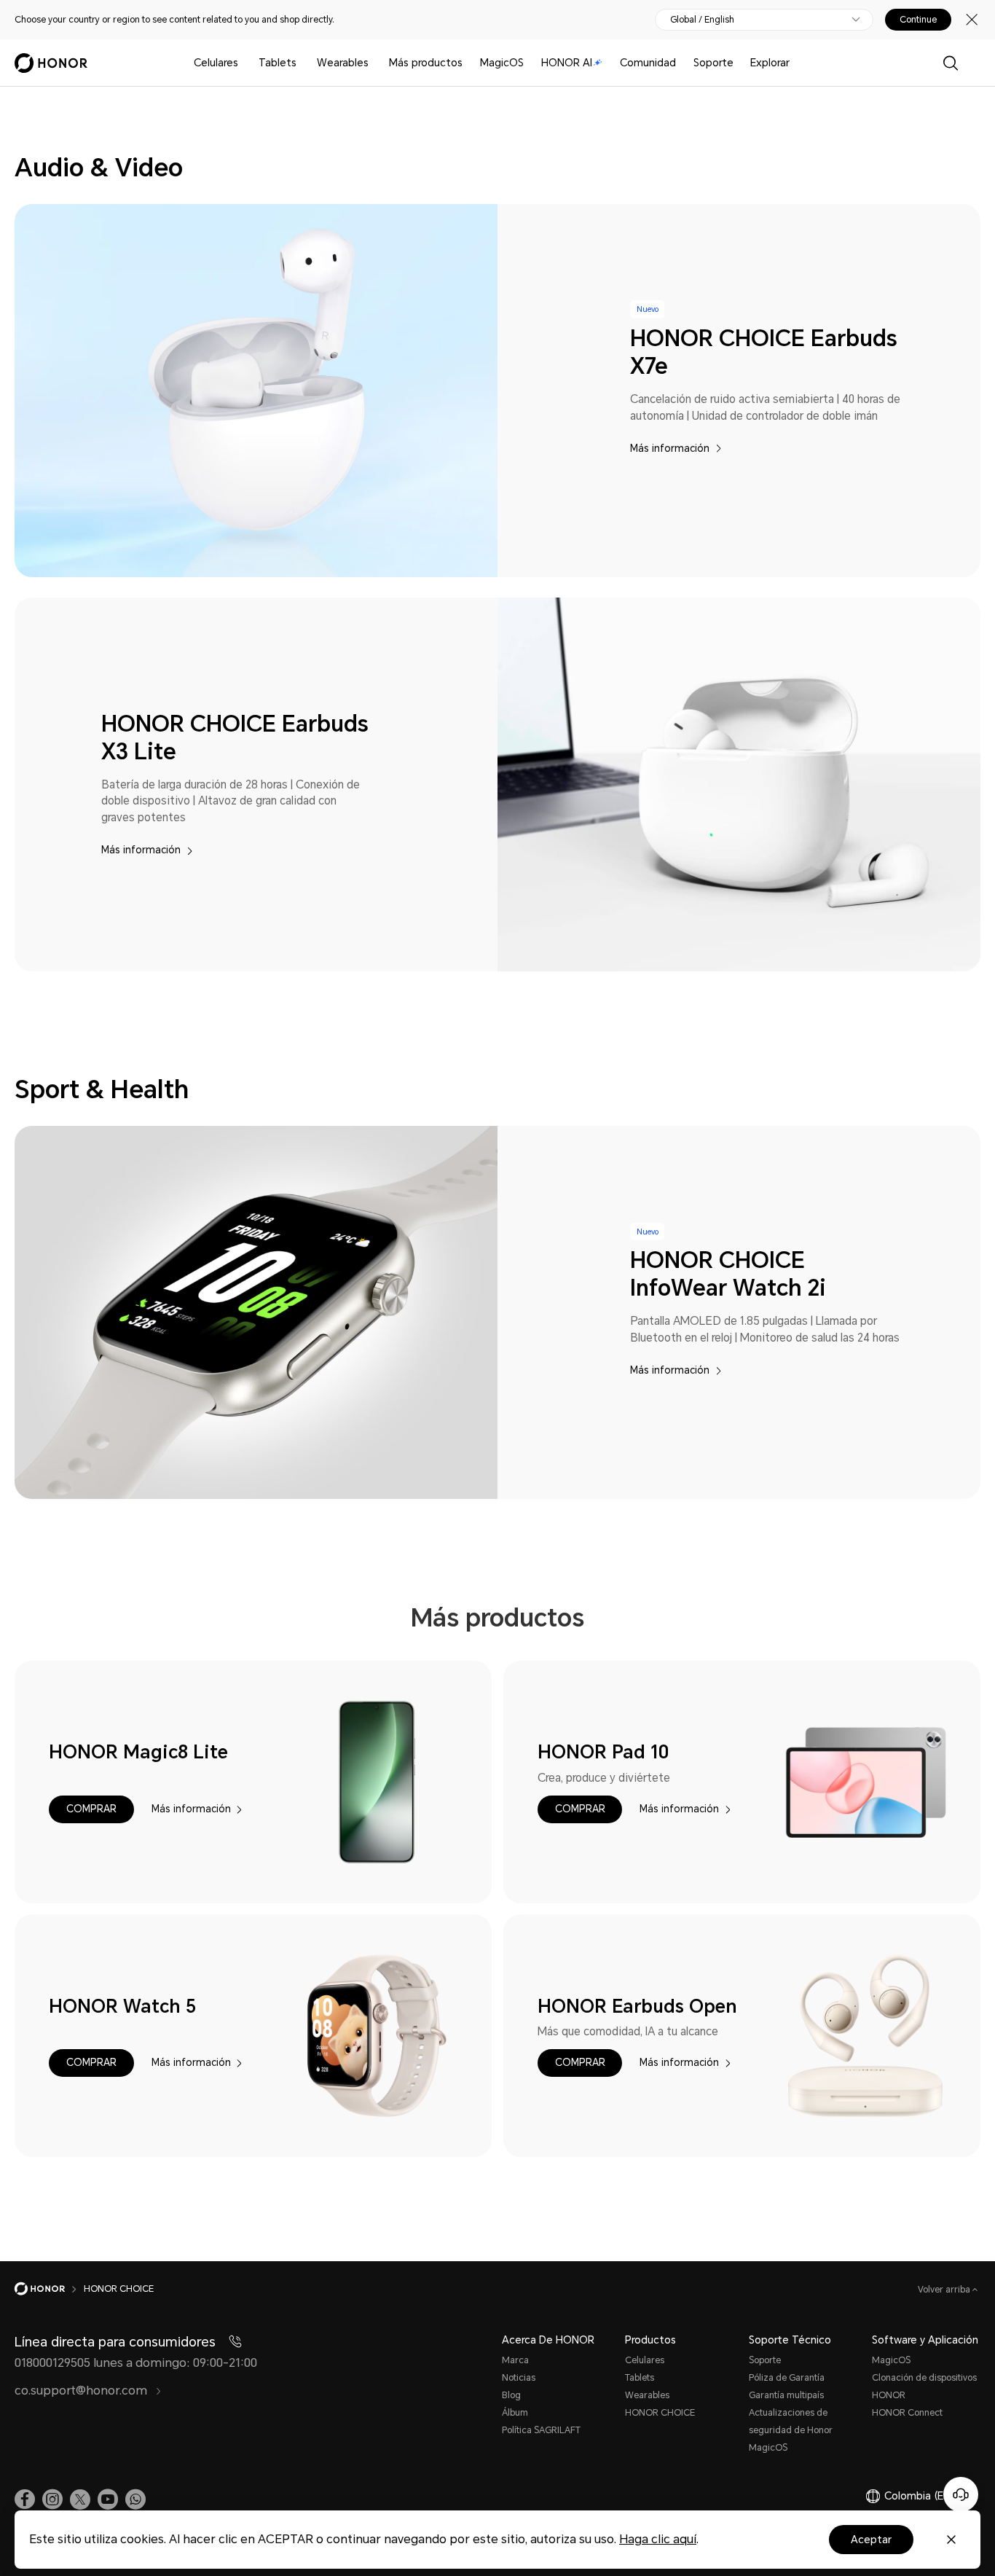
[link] (25, 2499)
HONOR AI (567, 63)
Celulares (216, 63)
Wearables (343, 63)
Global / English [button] (702, 20)
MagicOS (502, 63)
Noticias (519, 2378)
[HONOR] (49, 2289)
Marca (515, 2360)
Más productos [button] (426, 63)
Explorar (770, 63)
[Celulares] (244, 63)
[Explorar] (795, 63)
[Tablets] (302, 63)
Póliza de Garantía (787, 2378)
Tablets (278, 63)
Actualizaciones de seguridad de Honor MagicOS (791, 2430)
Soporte (713, 63)
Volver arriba (945, 2290)
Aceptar (871, 2540)
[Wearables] (374, 63)
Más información (670, 449)
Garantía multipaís (786, 2395)
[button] (91, 1809)
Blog (511, 2395)
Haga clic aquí (658, 2539)
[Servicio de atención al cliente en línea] (961, 2494)
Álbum (515, 2413)
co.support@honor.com (82, 2391)
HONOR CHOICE (660, 2413)
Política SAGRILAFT (541, 2430)
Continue (918, 20)
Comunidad (648, 63)
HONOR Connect (907, 2413)
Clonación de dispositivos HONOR (924, 2387)
